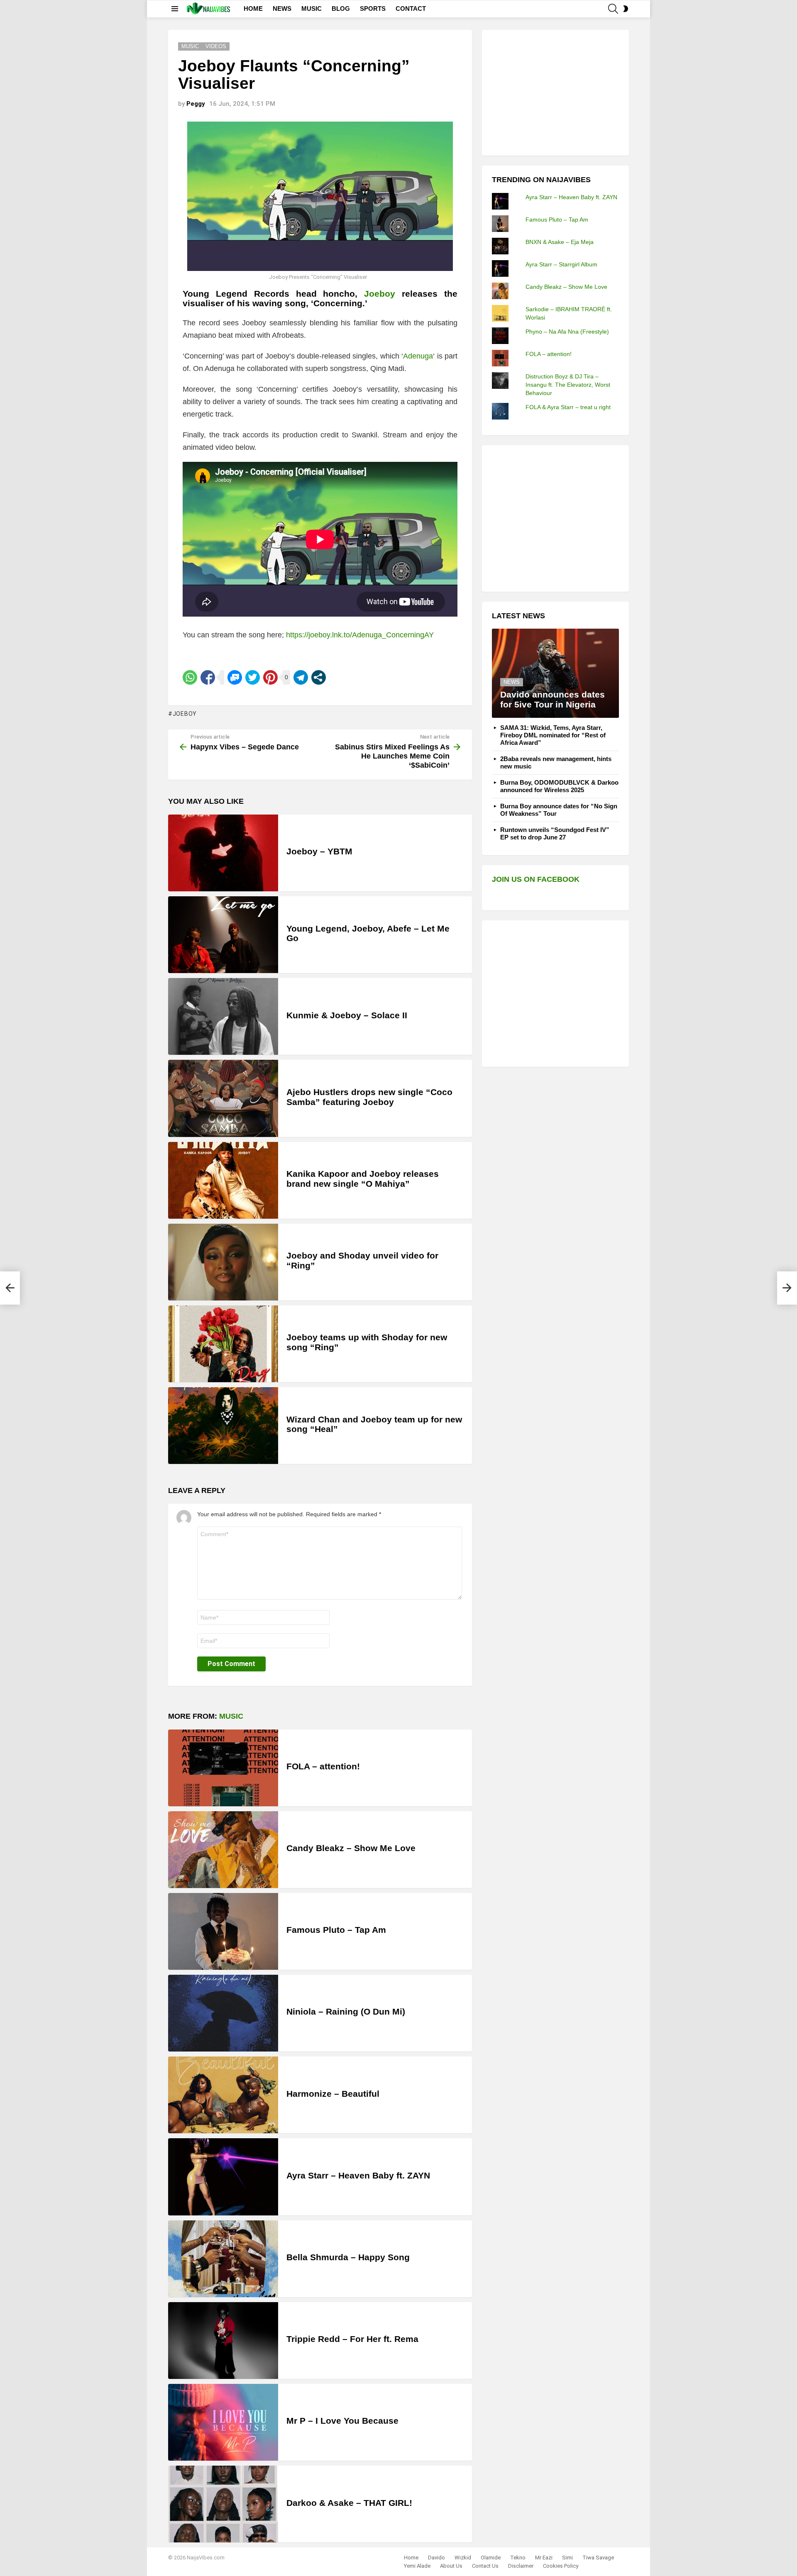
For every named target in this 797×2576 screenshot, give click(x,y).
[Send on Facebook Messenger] (235, 677)
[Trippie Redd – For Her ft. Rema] (223, 2341)
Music (231, 1716)
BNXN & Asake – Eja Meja (560, 242)
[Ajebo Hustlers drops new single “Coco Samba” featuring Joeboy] (223, 1098)
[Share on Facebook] (208, 677)
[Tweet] (253, 677)
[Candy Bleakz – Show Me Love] (223, 1850)
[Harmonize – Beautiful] (223, 2095)
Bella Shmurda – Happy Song (348, 2257)
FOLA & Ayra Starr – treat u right (568, 407)
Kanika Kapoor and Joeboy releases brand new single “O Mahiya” (363, 1179)
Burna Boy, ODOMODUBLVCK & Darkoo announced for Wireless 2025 (559, 786)
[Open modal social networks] (319, 677)
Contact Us (485, 2566)
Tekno (518, 2558)
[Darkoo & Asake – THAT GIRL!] (223, 2504)
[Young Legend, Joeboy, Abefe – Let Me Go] (223, 935)
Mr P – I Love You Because (342, 2421)
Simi (567, 2558)
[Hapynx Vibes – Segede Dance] (10, 1288)
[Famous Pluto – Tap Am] (223, 1931)
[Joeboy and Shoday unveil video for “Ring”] (223, 1262)
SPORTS (373, 9)
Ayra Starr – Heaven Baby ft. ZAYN (358, 2175)
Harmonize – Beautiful (333, 2094)
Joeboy (380, 294)
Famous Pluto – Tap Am (336, 1930)
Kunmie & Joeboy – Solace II (347, 1015)
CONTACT (411, 9)
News (512, 682)
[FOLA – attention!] (223, 1768)
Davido (436, 2558)
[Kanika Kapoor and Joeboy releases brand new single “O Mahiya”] (223, 1180)
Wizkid (463, 2558)
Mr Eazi (544, 2558)
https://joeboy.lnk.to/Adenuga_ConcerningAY (360, 635)
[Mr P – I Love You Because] (223, 2422)
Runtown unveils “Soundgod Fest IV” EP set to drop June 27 (555, 833)
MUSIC (312, 9)
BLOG (341, 9)
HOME (253, 9)
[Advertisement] (554, 92)
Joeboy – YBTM (319, 851)
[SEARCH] (613, 9)
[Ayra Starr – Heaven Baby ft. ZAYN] (223, 2177)
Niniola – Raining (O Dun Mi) (346, 2011)
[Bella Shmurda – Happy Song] (223, 2259)
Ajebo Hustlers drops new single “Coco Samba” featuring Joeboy (369, 1097)
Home (411, 2558)
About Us (451, 2566)
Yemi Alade (417, 2566)
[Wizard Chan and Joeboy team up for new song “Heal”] (223, 1426)
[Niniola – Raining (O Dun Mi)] (223, 2013)
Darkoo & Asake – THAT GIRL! (349, 2503)
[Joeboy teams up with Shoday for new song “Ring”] (223, 1344)
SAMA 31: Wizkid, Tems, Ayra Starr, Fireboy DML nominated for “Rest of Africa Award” (553, 735)
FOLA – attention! (323, 1766)
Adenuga (418, 356)
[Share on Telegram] (301, 677)
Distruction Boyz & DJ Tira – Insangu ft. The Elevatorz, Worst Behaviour (568, 385)
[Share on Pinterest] (270, 677)
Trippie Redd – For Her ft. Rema (352, 2339)
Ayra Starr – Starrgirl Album (561, 264)
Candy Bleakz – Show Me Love (351, 1848)
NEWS (282, 9)
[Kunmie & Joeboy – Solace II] (223, 1016)
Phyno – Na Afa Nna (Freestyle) (567, 332)
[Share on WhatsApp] (190, 677)
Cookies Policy (561, 2566)
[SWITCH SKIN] (626, 9)
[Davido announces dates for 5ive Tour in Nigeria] (555, 673)
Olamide (491, 2558)
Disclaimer (521, 2566)
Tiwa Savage (598, 2558)
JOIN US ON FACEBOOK (536, 879)
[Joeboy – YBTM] (223, 853)
